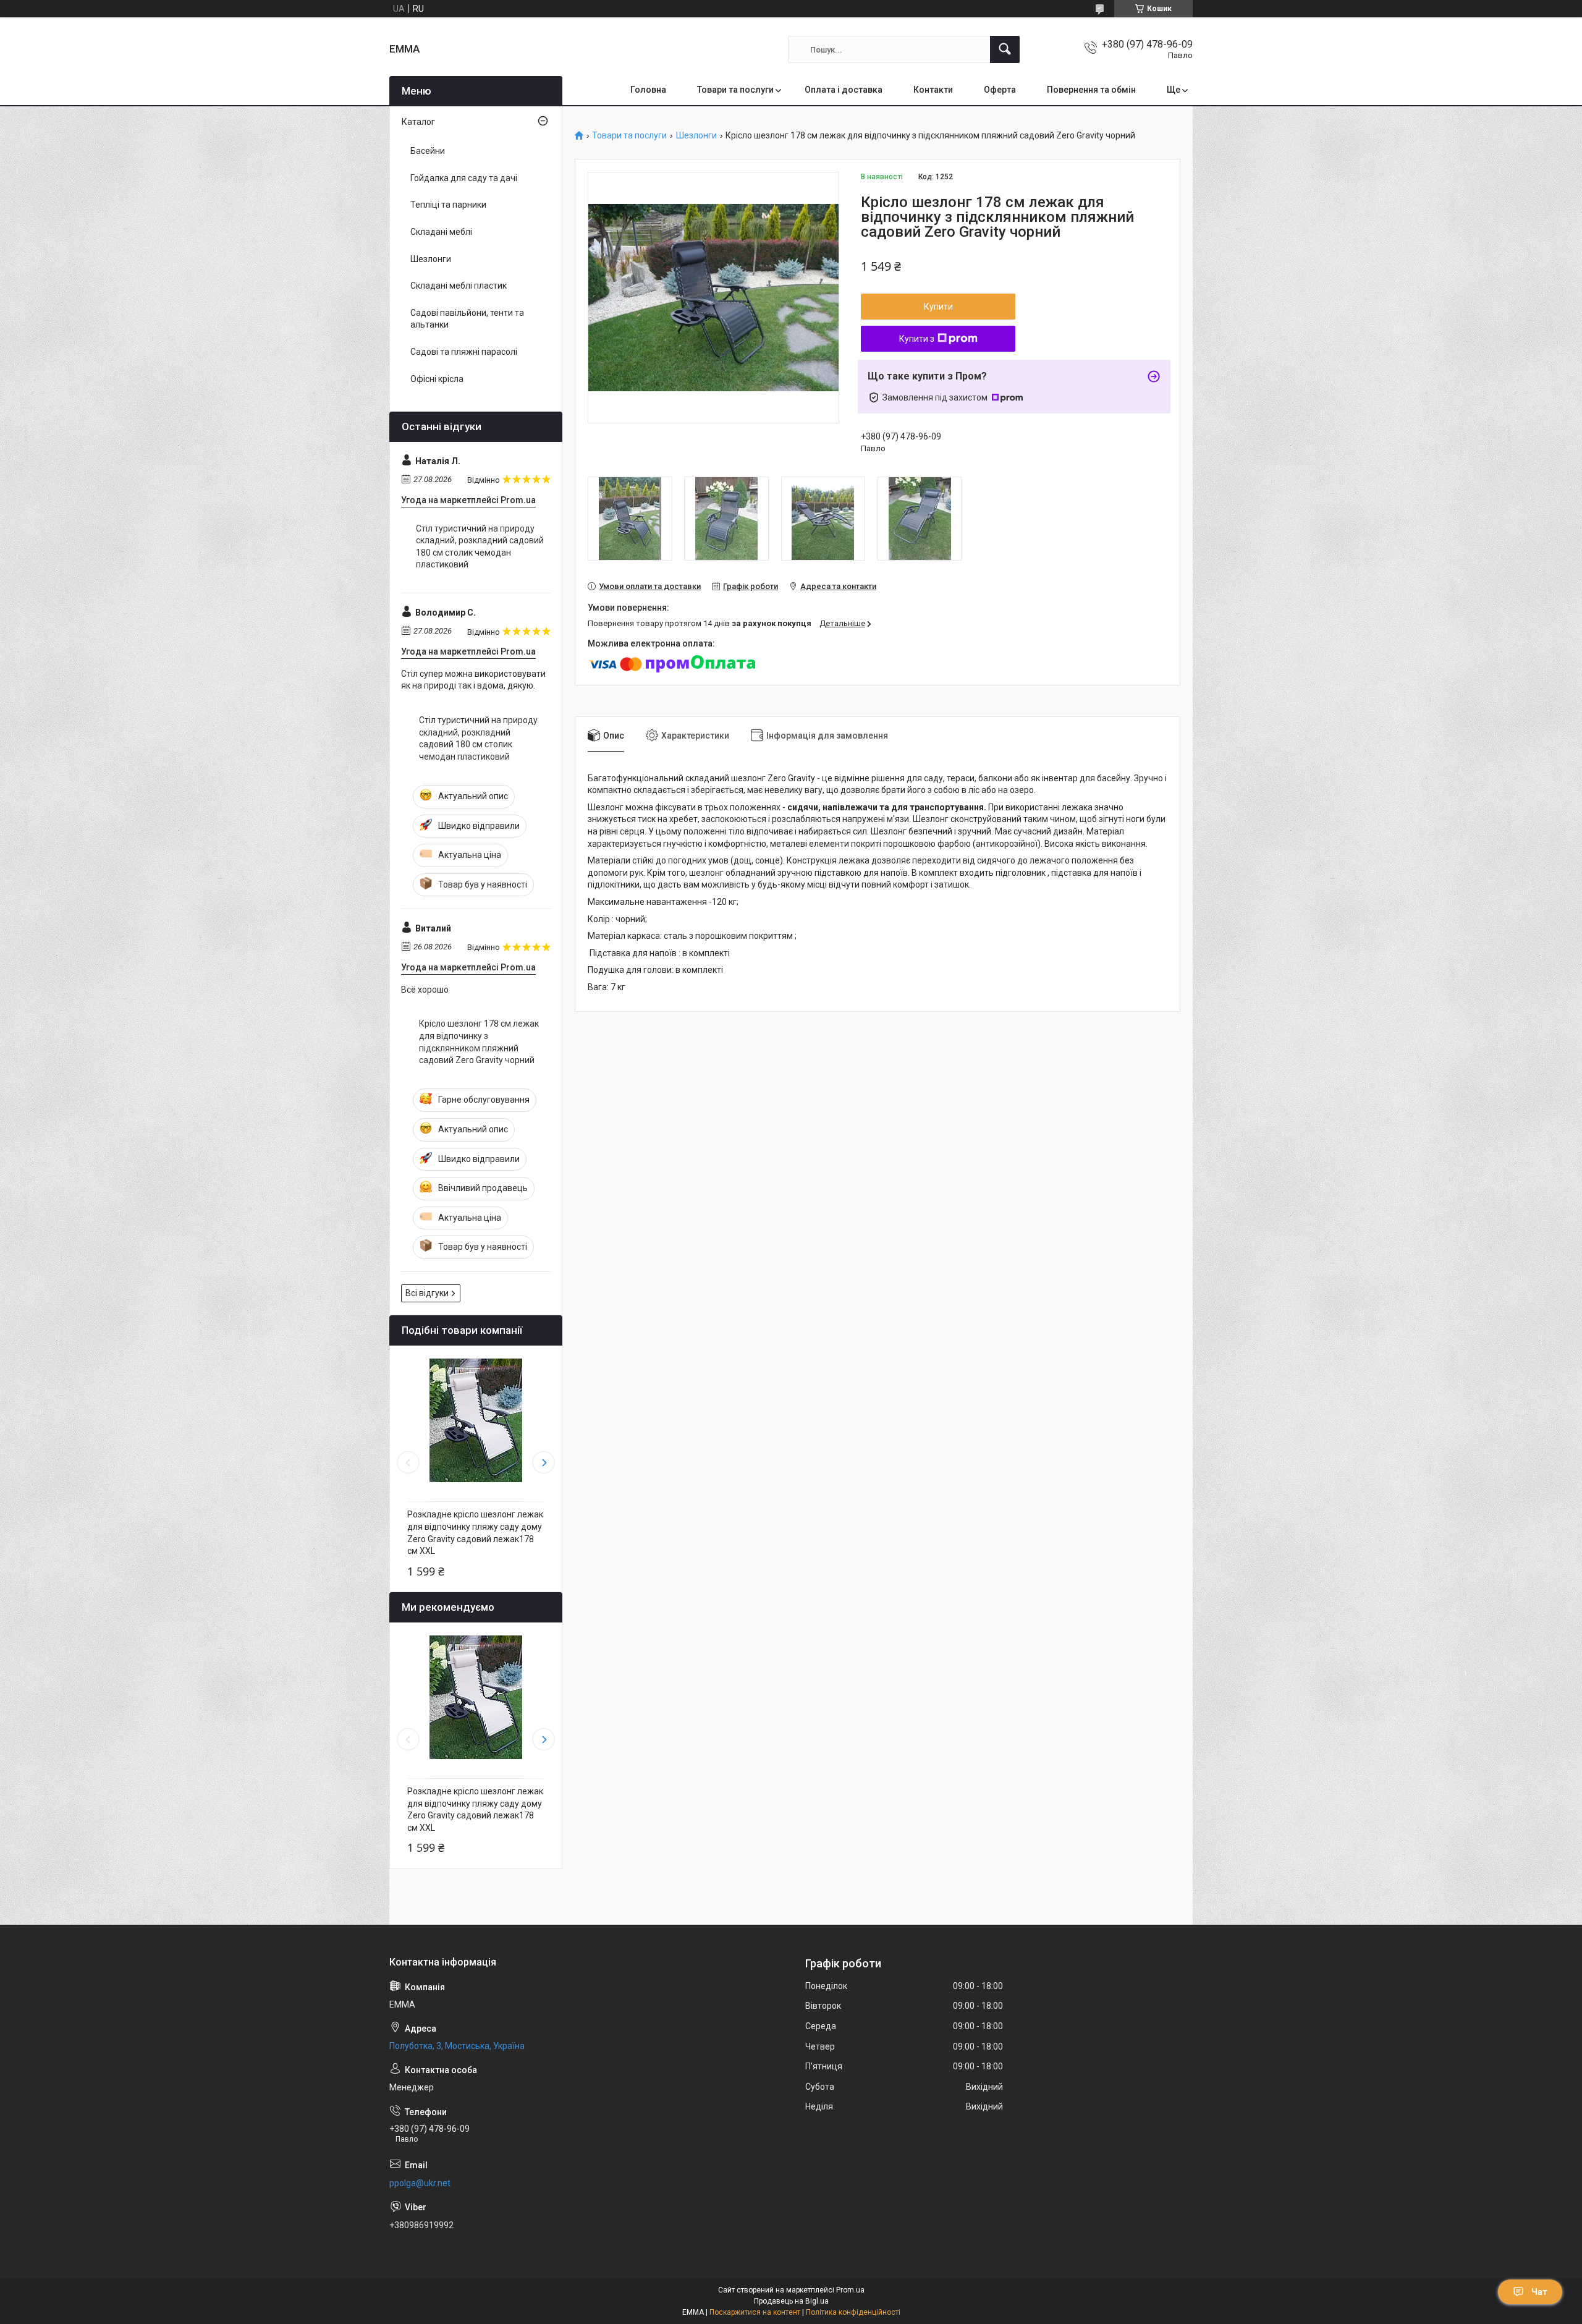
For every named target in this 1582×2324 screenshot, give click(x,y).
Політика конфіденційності (853, 2312)
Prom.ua (850, 2290)
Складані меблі (441, 232)
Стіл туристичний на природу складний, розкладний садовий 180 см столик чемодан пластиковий (480, 547)
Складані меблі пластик (459, 286)
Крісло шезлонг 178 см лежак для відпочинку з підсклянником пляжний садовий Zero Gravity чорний (479, 1042)
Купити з (917, 339)
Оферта (1000, 90)
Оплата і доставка (844, 90)
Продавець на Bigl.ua (791, 2301)
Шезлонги (696, 136)
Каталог (418, 122)
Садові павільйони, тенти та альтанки (467, 319)
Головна (648, 90)
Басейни (428, 151)
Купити (938, 307)
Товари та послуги (735, 90)
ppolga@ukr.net (420, 2183)
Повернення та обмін (1091, 90)
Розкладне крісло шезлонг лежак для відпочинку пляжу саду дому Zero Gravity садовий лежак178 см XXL (475, 1533)
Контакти (933, 90)
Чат (1539, 2292)
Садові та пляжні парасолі (464, 352)
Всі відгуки (427, 1293)
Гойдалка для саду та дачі (464, 178)
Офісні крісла (437, 379)
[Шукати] (1005, 49)
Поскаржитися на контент (755, 2312)
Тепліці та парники (448, 205)
